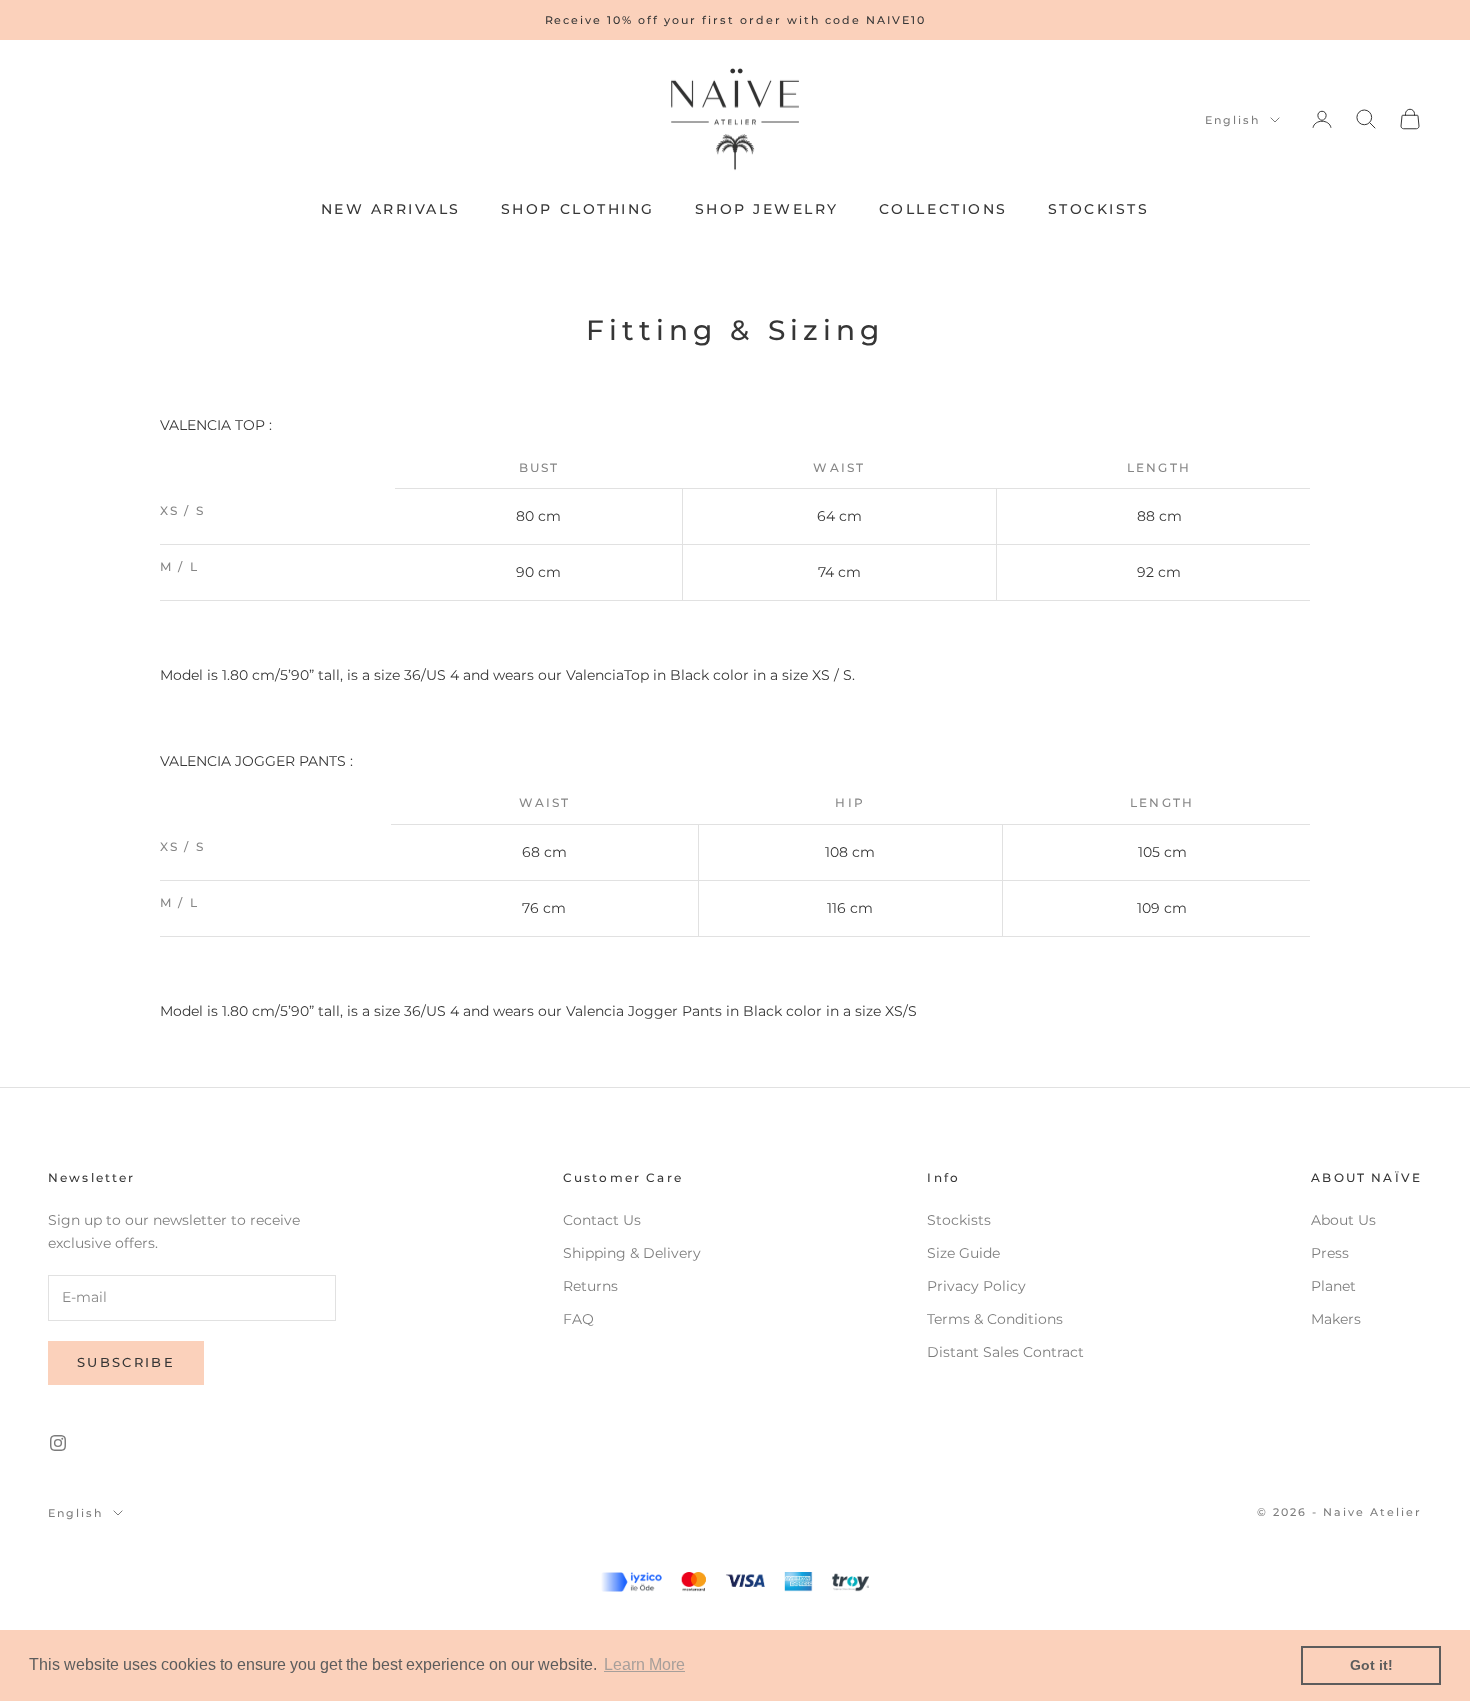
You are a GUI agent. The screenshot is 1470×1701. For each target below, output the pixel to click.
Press (1330, 1253)
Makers (1336, 1319)
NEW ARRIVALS (391, 209)
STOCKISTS (1099, 209)
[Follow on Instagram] (58, 1443)
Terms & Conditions (995, 1319)
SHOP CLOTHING (578, 209)
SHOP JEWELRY (767, 209)
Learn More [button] (644, 1664)
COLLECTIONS (943, 209)
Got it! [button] (1371, 1665)
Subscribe (126, 1362)
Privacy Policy (976, 1286)
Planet (1333, 1286)
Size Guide (963, 1253)
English (1232, 120)
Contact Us (602, 1220)
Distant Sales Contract (1005, 1352)
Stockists (959, 1220)
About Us (1343, 1220)
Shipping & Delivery (632, 1253)
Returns (590, 1286)
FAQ (578, 1319)
